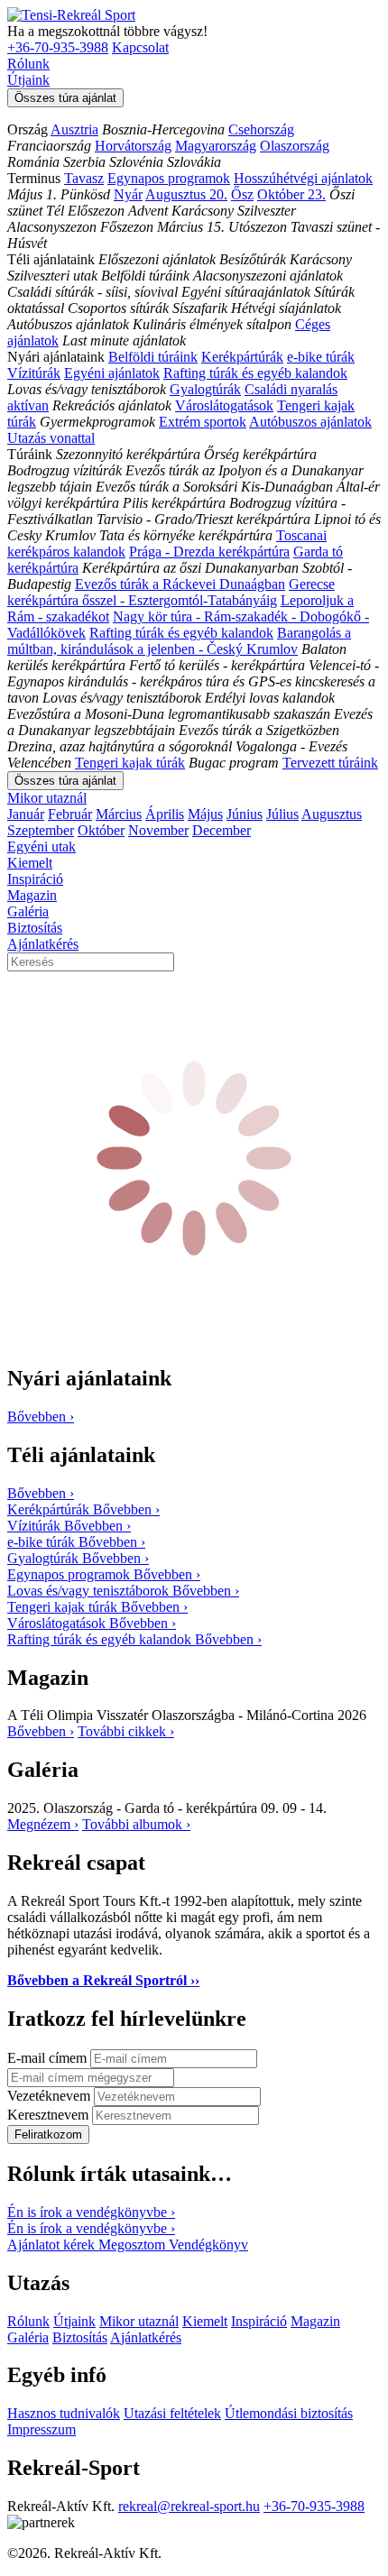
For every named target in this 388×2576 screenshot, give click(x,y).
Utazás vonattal (51, 438)
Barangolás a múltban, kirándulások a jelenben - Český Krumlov (179, 641)
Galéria (28, 911)
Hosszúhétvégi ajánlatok (303, 178)
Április (165, 814)
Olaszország (295, 146)
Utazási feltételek (172, 2413)
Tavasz (84, 178)
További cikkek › (126, 1731)
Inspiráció (35, 879)
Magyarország (216, 146)
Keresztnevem (50, 2115)
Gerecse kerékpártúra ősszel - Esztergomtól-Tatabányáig (171, 592)
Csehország (261, 129)
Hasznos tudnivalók (64, 2413)
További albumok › (136, 1824)
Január (26, 814)
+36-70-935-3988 (58, 47)
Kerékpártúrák (242, 357)
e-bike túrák (321, 357)
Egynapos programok (169, 178)
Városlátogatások (224, 405)
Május (205, 814)
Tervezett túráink (330, 763)
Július (282, 814)
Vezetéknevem (51, 2096)
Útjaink (28, 80)
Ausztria (74, 129)
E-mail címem (49, 2058)
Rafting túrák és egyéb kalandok (255, 373)
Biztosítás (35, 928)
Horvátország (133, 146)
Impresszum (42, 2429)
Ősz (242, 194)
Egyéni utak (42, 846)
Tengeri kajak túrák (130, 763)
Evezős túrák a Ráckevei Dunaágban (180, 584)
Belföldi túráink (153, 357)
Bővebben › (41, 1731)
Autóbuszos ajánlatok (310, 422)
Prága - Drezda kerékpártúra (209, 552)
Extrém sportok (203, 422)
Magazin (32, 895)
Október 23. (291, 194)
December (222, 830)
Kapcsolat (140, 47)
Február (70, 814)
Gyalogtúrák (205, 389)
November (158, 830)
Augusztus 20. (186, 194)
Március (119, 814)
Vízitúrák (34, 373)
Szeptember (41, 830)
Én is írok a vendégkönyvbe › (91, 2212)
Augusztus (332, 814)
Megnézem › (43, 1824)
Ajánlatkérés (43, 944)
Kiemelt (30, 863)
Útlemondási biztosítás (289, 2413)
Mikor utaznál (47, 798)
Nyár (128, 194)
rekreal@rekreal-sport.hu (189, 2506)
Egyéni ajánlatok (112, 373)
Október (101, 830)
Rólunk (28, 64)
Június (245, 814)
